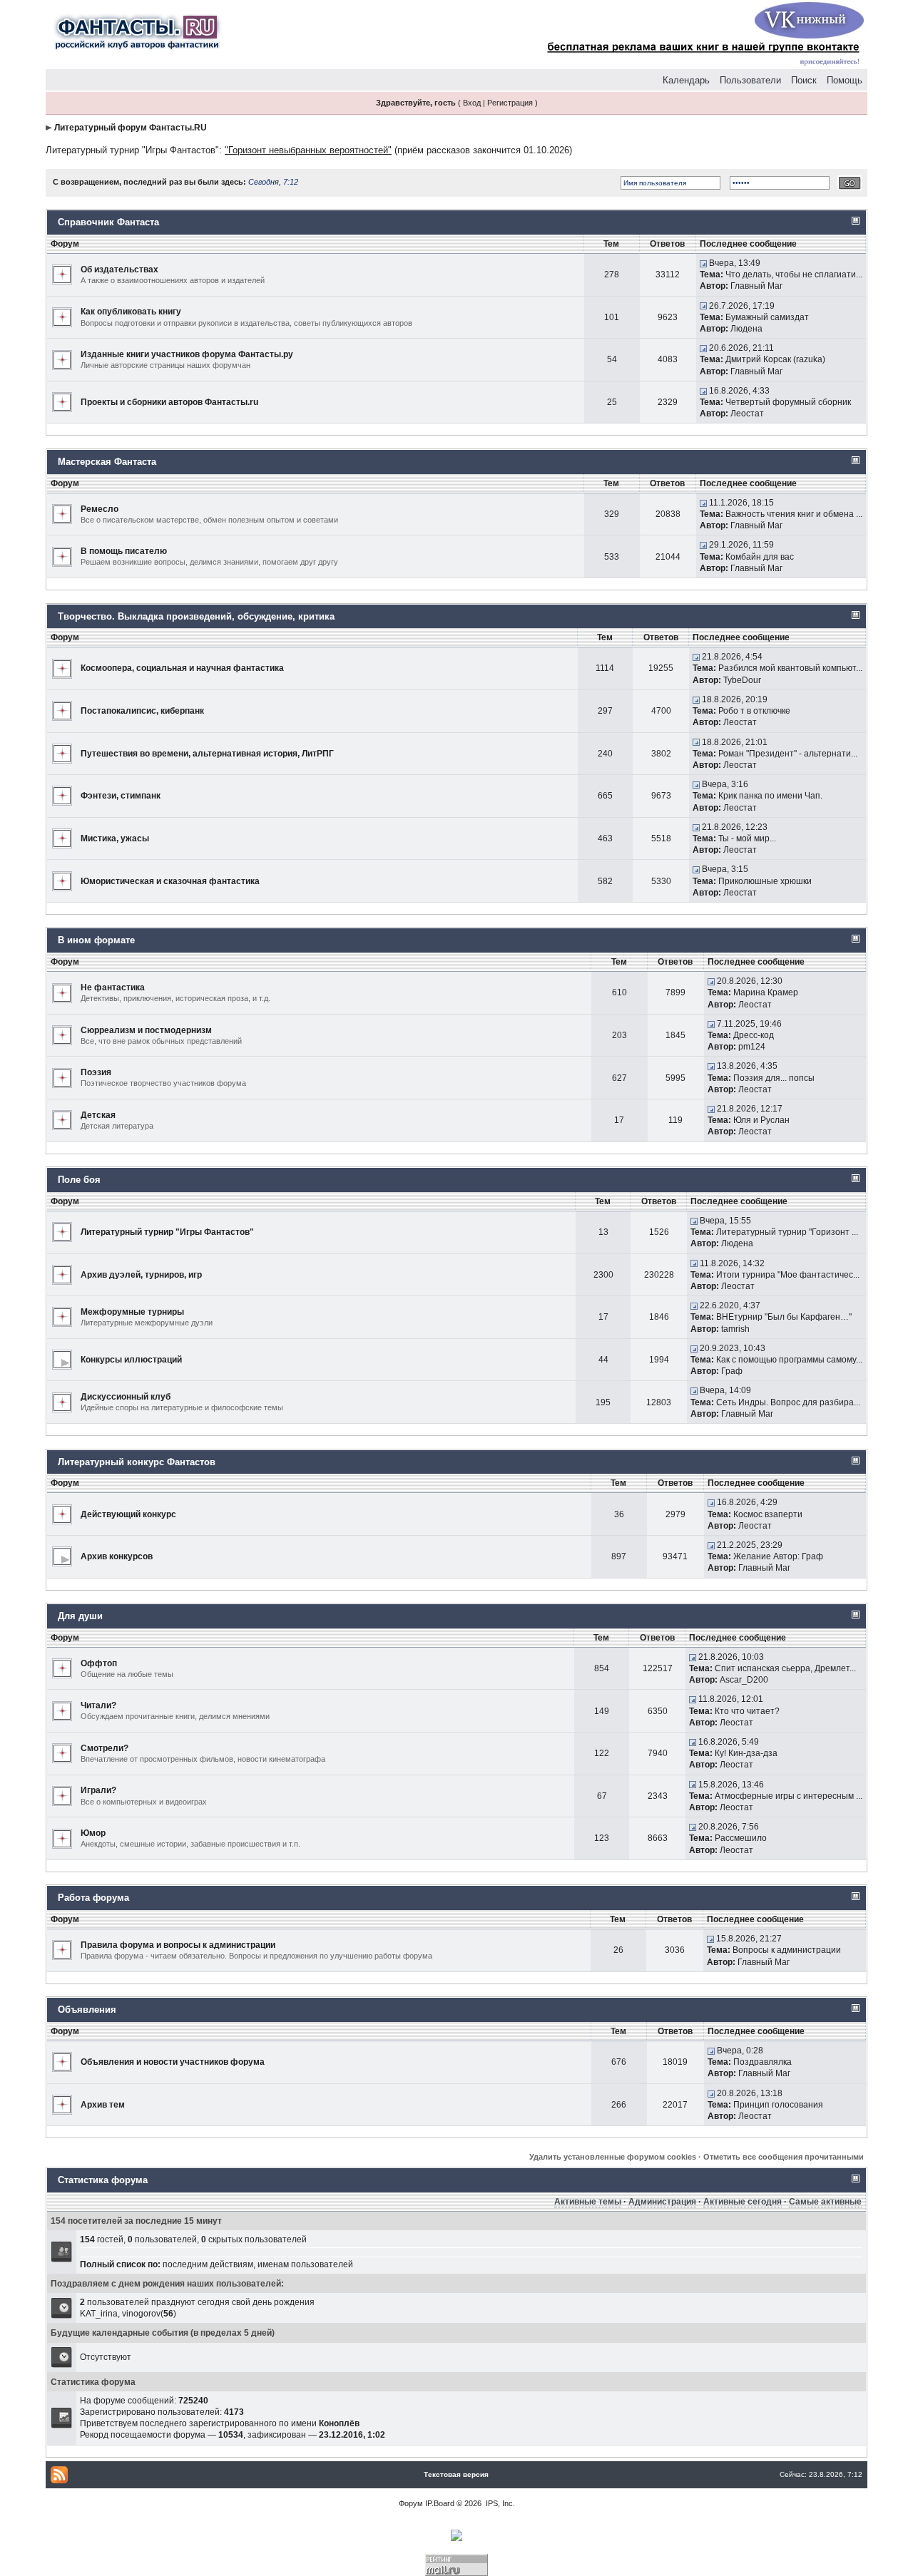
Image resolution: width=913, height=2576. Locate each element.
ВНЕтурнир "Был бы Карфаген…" (784, 1317)
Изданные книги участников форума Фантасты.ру (187, 354)
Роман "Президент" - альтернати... (788, 754)
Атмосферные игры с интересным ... (789, 1796)
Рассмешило (741, 1838)
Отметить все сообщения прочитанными (784, 2157)
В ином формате (96, 940)
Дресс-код (754, 1035)
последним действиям (208, 2264)
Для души (80, 1616)
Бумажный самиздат (767, 317)
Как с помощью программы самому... (789, 1360)
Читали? (98, 1705)
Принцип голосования (778, 2105)
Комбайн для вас (760, 557)
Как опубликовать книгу (131, 312)
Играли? (98, 1790)
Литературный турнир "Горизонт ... (787, 1232)
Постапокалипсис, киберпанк (142, 711)
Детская (98, 1115)
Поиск (804, 80)
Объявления (87, 2010)
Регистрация (510, 103)
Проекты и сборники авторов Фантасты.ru (169, 402)
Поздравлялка (762, 2062)
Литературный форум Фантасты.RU (131, 128)
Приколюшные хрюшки (765, 881)
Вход (472, 103)
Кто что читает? (747, 1711)
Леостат (747, 414)
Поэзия (96, 1072)
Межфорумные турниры (132, 1312)
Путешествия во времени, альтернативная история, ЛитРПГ (207, 754)
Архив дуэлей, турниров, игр (141, 1275)
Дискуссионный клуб (126, 1397)
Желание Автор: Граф (778, 1556)
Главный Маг (756, 286)
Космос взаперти (768, 1514)
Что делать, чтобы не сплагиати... (794, 274)
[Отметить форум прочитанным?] (62, 274)
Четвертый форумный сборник (788, 402)
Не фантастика (113, 987)
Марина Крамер (766, 992)
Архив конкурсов (117, 1556)
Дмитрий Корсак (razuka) (775, 359)
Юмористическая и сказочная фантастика (170, 881)
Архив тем (103, 2105)
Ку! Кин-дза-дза (746, 1753)
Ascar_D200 (744, 1680)
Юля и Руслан (761, 1120)
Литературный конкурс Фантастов (137, 1462)
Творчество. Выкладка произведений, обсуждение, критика (196, 616)
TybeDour (742, 680)
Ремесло (100, 509)
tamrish (735, 1329)
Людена (746, 329)
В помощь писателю (124, 551)
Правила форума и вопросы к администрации (178, 1945)
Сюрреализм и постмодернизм (146, 1030)
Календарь (686, 80)
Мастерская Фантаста (107, 462)
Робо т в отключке (754, 711)
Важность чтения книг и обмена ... (794, 514)
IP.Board (440, 2503)
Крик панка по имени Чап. (770, 796)
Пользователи (750, 80)
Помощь (845, 80)
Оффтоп (99, 1663)
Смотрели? (104, 1748)
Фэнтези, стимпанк (121, 796)
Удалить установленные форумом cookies (613, 2157)
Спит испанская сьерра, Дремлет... (785, 1668)
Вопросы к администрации (787, 1950)
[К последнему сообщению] (703, 263)
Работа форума (93, 1898)
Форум (411, 2503)
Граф (732, 1371)
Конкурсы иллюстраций (131, 1360)
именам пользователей (305, 2264)
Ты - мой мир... (747, 838)
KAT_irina (99, 2314)
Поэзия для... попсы (774, 1078)
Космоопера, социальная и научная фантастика (182, 668)
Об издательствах (119, 270)
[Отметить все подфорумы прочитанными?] (62, 1359)
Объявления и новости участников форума (173, 2062)
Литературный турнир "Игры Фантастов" (132, 150)
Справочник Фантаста (108, 222)
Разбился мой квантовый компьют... (790, 668)
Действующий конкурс (128, 1514)
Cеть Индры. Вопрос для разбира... (788, 1402)
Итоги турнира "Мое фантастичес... (788, 1275)
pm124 (752, 1047)
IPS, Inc (499, 2503)
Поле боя (79, 1180)
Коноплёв (339, 2423)
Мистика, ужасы (115, 838)
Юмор (93, 1833)
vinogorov (141, 2314)
